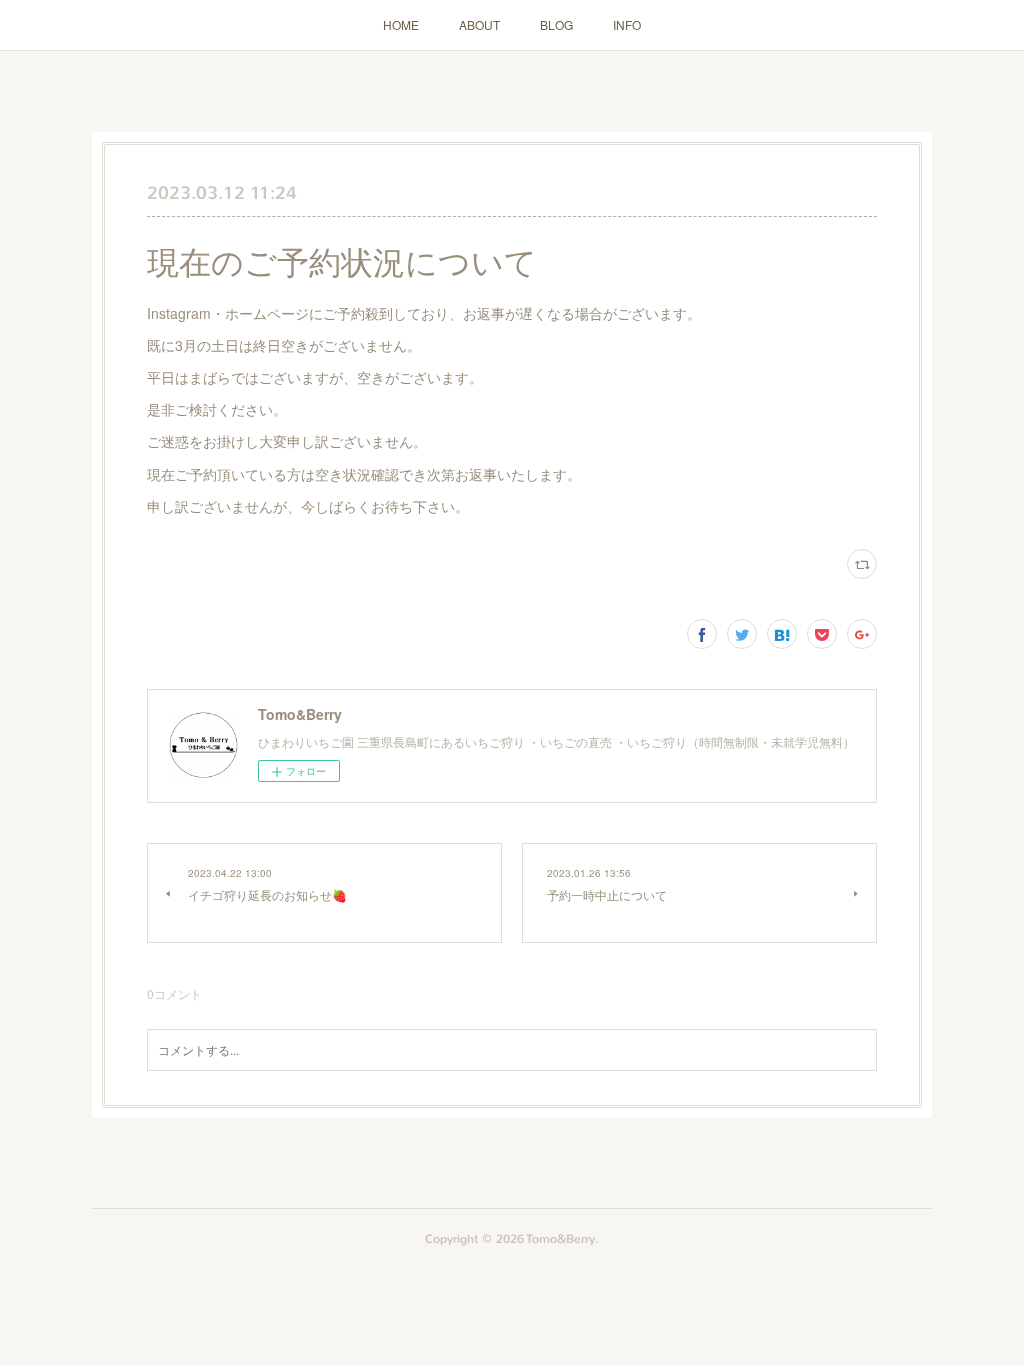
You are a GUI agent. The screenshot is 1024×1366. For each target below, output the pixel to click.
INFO (627, 24)
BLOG (556, 24)
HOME (401, 24)
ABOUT (479, 24)
